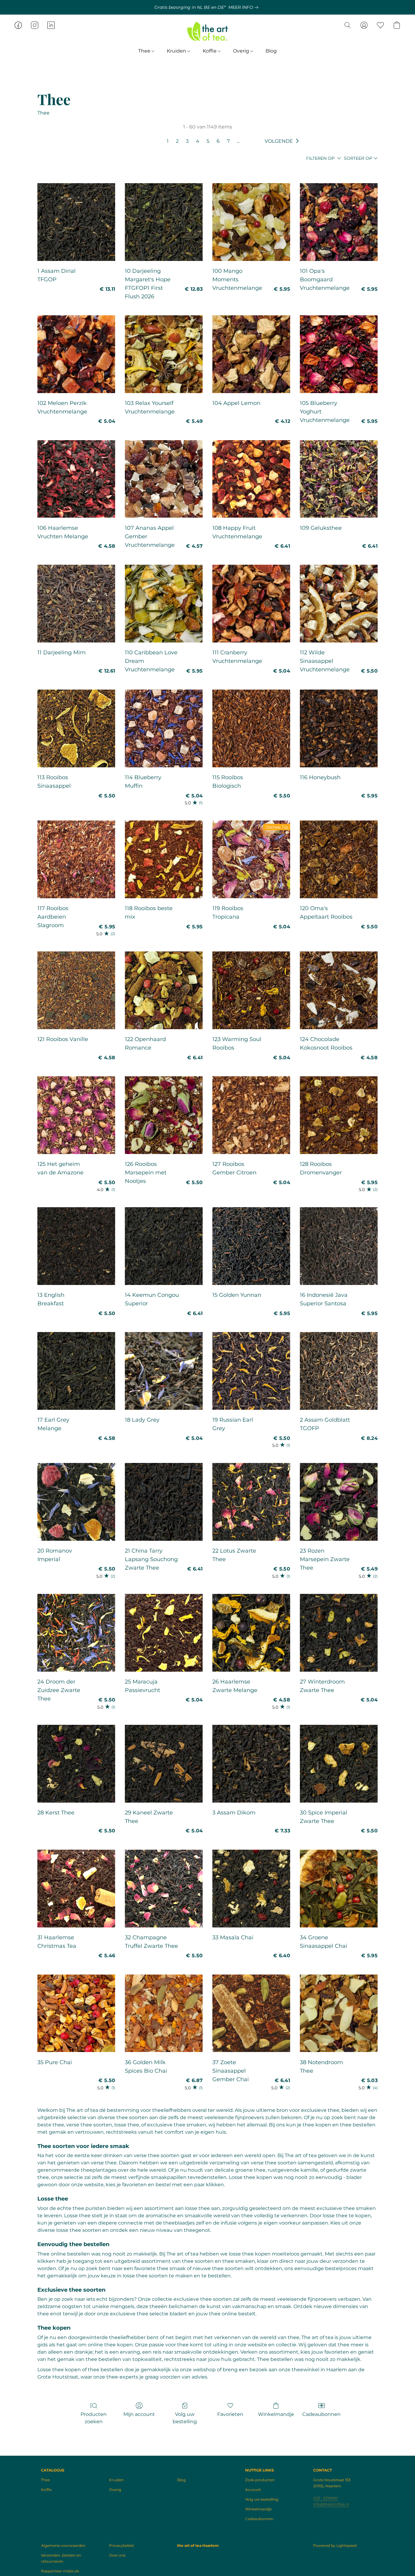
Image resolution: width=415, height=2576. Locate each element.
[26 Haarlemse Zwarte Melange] (251, 1633)
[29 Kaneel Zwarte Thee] (164, 1764)
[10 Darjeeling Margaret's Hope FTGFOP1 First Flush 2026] (164, 222)
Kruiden (177, 51)
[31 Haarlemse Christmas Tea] (76, 1889)
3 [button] (187, 141)
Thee (145, 51)
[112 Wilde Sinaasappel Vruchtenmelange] (339, 604)
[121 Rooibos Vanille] (76, 990)
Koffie (210, 51)
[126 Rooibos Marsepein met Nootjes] (164, 1115)
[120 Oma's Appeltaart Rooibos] (339, 859)
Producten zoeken (94, 2418)
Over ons (117, 2555)
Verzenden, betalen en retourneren (61, 2558)
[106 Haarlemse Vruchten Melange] (76, 479)
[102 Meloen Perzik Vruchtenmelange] (76, 354)
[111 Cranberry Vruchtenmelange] (251, 604)
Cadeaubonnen (321, 2414)
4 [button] (198, 141)
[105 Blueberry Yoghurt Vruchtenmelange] (339, 354)
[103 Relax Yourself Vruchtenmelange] (164, 354)
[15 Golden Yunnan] (251, 1246)
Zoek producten (260, 2480)
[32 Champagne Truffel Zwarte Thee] (164, 1889)
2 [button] (177, 141)
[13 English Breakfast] (76, 1246)
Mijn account (139, 2414)
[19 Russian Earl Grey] (251, 1371)
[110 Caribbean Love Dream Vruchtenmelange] (164, 604)
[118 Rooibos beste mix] (164, 859)
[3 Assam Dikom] (251, 1764)
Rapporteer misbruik (60, 2571)
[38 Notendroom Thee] (339, 2013)
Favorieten (230, 2414)
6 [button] (218, 141)
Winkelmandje (276, 2414)
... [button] (238, 141)
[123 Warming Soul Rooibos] (251, 990)
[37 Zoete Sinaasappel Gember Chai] (251, 2013)
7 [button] (228, 141)
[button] (207, 31)
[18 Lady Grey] (164, 1371)
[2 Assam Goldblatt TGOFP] (339, 1371)
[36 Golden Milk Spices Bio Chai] (164, 2013)
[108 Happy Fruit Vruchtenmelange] (251, 479)
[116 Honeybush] (339, 728)
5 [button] (208, 141)
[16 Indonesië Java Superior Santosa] (339, 1246)
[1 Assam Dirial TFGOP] (76, 222)
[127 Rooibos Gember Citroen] (251, 1115)
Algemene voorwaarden (63, 2545)
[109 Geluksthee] (339, 479)
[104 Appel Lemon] (251, 354)
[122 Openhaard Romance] (164, 990)
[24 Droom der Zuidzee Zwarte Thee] (76, 1633)
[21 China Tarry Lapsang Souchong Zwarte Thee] (164, 1502)
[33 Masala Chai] (251, 1889)
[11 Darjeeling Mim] (76, 604)
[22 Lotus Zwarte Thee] (251, 1502)
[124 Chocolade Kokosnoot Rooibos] (339, 990)
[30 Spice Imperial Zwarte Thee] (339, 1764)
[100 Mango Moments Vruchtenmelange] (251, 222)
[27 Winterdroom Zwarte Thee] (339, 1633)
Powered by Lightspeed (335, 2545)
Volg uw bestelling (185, 2418)
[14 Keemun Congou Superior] (164, 1246)
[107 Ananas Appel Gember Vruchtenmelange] (164, 479)
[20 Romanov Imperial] (76, 1502)
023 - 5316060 (326, 2498)
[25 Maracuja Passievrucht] (164, 1633)
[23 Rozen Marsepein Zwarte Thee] (339, 1502)
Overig (242, 51)
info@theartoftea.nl (331, 2504)
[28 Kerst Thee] (76, 1764)
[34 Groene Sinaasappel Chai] (339, 1889)
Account (253, 2490)
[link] (245, 7)
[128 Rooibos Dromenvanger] (339, 1115)
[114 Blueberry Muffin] (164, 728)
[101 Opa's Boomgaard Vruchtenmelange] (339, 222)
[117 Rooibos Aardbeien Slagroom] (76, 859)
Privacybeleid (121, 2545)
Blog (271, 51)
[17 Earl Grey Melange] (76, 1371)
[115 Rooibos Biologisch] (251, 728)
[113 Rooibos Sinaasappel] (76, 728)
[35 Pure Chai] (76, 2013)
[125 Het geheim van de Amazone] (76, 1115)
